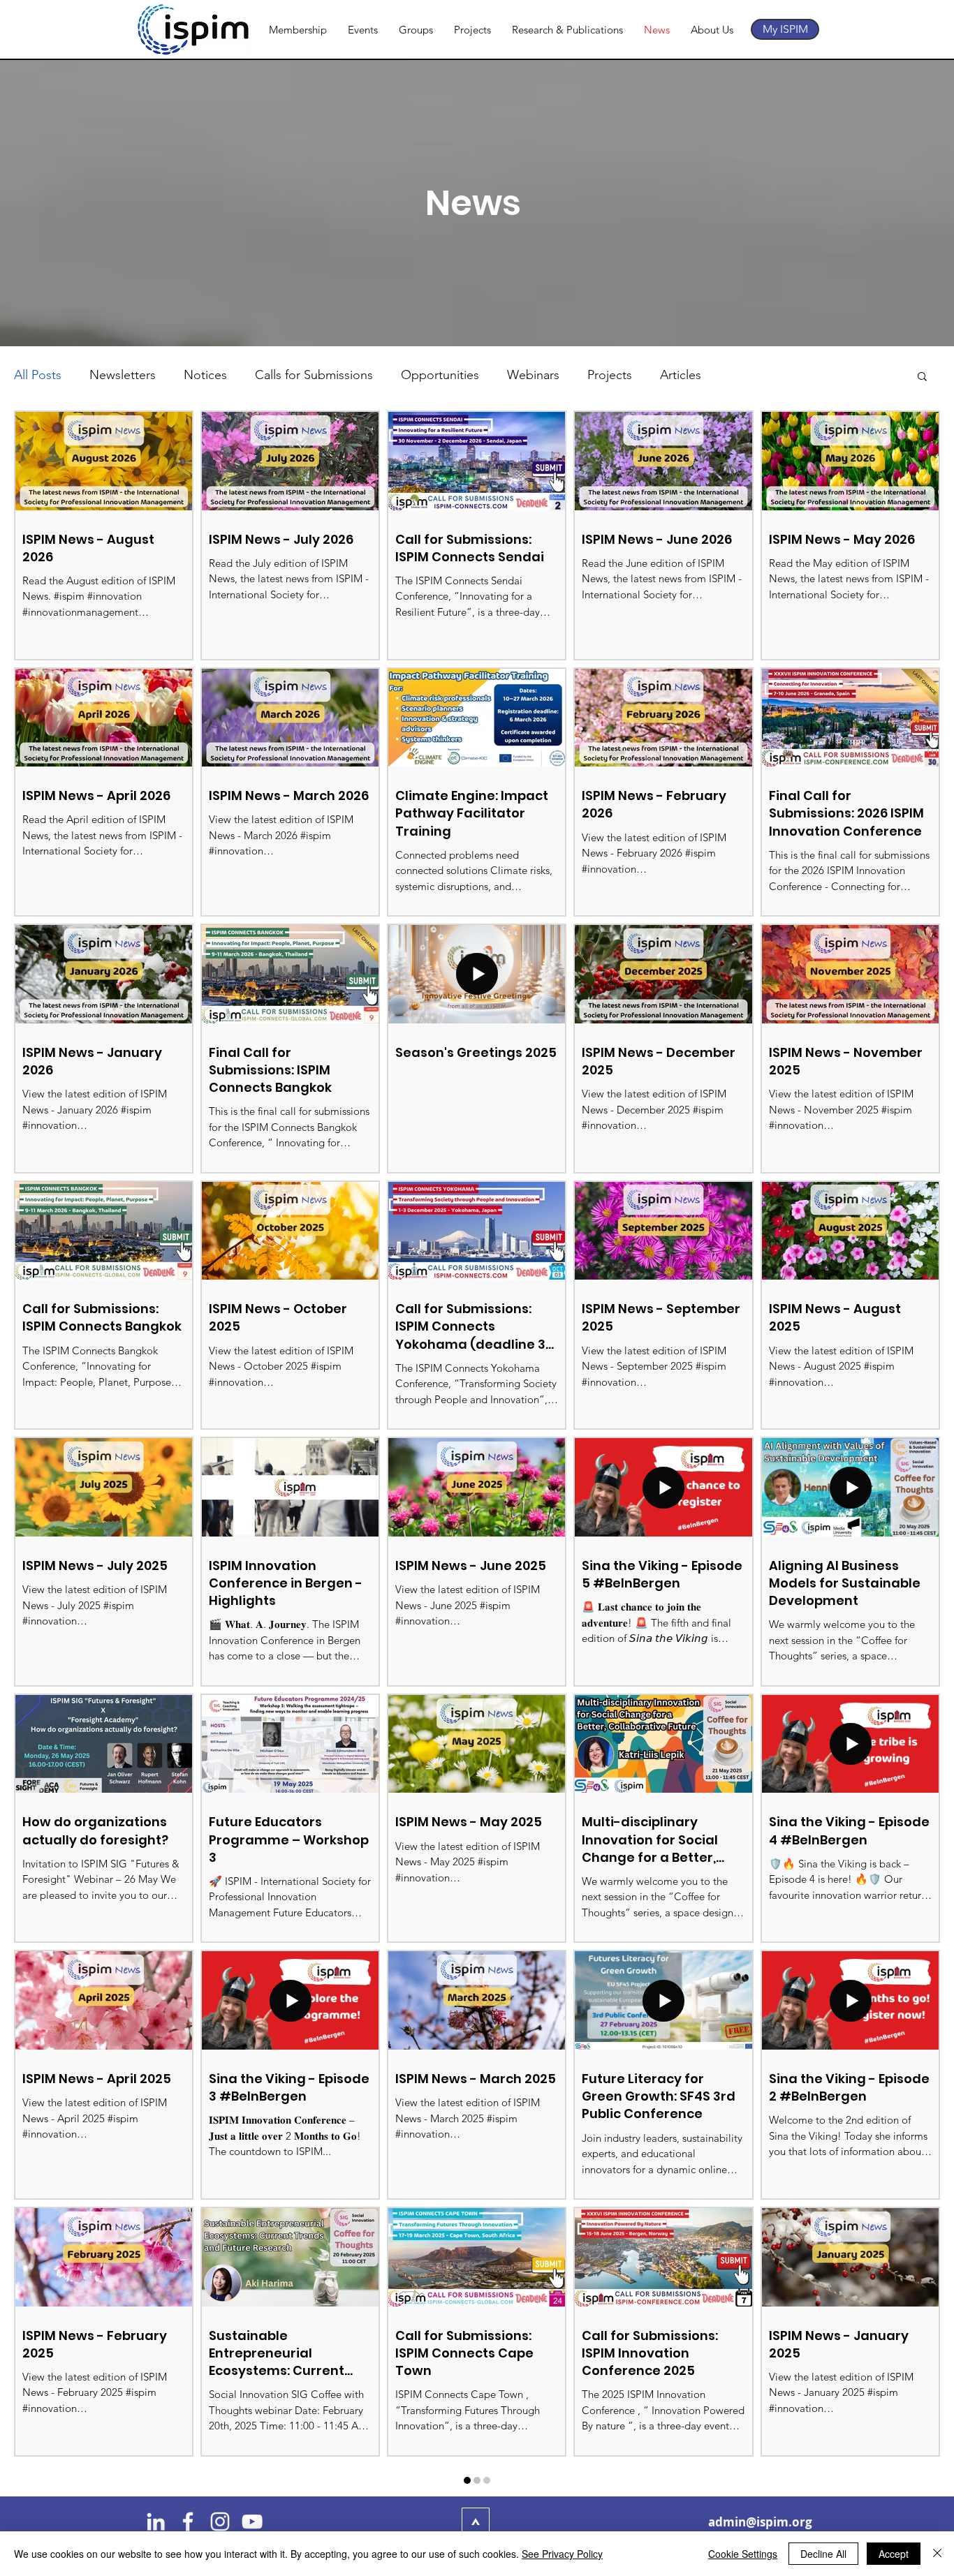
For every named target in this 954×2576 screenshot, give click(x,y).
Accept (894, 2554)
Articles (681, 375)
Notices (205, 375)
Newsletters (123, 375)
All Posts (38, 375)
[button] (922, 377)
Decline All (823, 2554)
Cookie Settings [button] (743, 2554)
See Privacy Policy (562, 2554)
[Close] (937, 2554)
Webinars (533, 375)
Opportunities (440, 375)
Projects (610, 375)
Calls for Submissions (314, 375)
